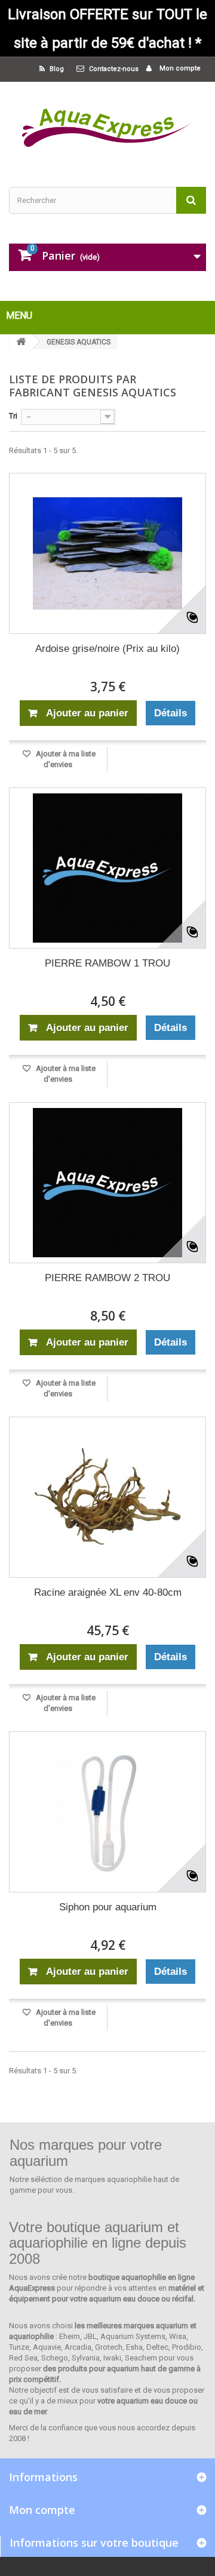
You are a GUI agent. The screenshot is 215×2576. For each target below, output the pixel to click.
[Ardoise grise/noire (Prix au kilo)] (107, 553)
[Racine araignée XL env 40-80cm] (107, 1497)
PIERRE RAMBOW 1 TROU (107, 963)
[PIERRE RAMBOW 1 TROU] (107, 868)
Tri (13, 416)
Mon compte (179, 68)
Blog (56, 69)
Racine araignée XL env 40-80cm (108, 1592)
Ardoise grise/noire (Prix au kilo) (107, 649)
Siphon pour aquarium (108, 1907)
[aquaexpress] (107, 124)
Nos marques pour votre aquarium (86, 2152)
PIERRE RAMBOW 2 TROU (107, 1278)
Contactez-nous (114, 69)
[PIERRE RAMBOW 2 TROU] (107, 1183)
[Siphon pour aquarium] (107, 1812)
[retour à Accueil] (21, 342)
